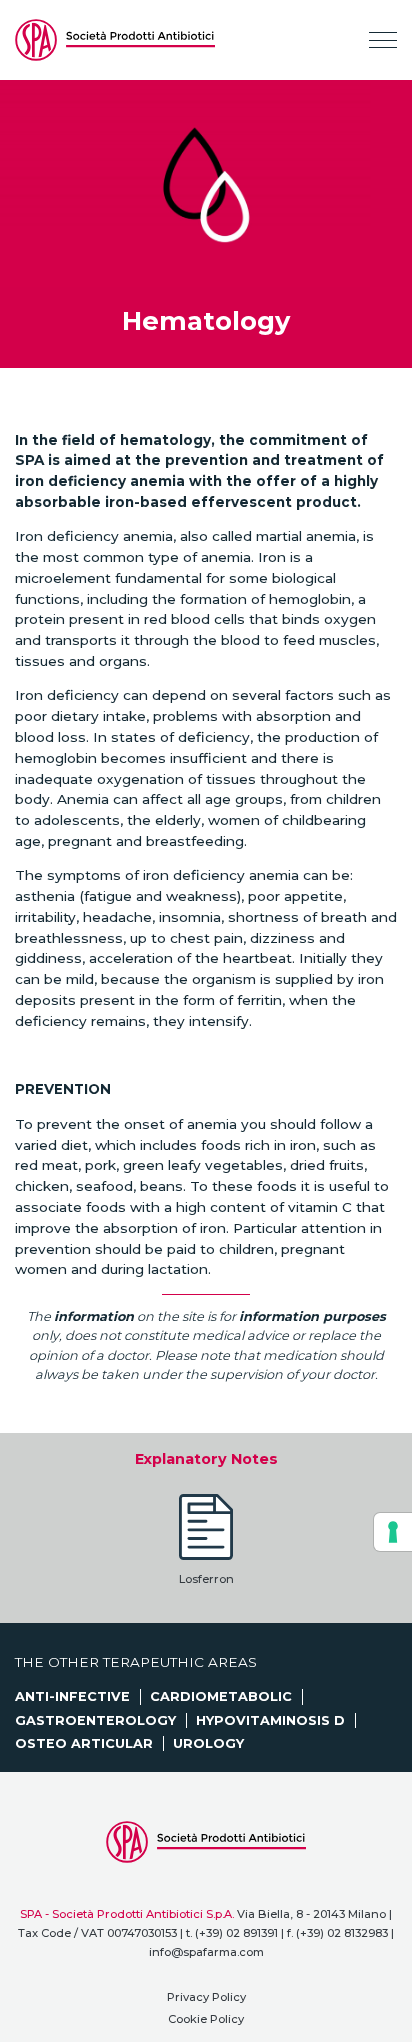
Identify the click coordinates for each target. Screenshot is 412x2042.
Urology (208, 1743)
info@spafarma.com (206, 1952)
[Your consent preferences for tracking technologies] (393, 1532)
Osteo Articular (84, 1743)
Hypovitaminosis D (270, 1720)
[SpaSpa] (115, 40)
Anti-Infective (72, 1696)
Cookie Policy (206, 2019)
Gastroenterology (95, 1720)
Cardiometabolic (221, 1696)
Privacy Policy (206, 1997)
